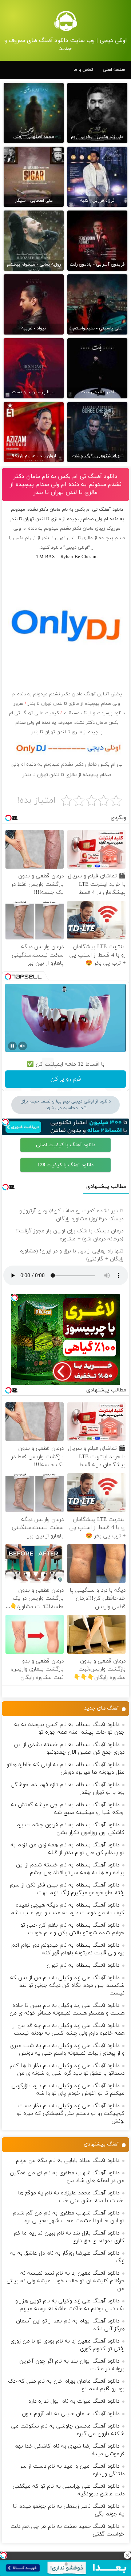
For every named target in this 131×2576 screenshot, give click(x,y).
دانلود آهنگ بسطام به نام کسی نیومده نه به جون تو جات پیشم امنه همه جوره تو (69, 1729)
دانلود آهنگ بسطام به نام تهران (83, 1965)
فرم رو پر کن (66, 1079)
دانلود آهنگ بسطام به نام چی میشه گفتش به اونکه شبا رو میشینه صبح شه (68, 1809)
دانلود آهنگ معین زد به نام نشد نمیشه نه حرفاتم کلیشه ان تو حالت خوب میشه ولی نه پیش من (65, 2281)
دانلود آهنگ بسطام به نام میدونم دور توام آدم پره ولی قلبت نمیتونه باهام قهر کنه (68, 1949)
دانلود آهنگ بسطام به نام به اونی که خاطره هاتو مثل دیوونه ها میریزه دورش (65, 1769)
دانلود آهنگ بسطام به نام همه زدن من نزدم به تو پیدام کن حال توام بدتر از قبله (68, 1849)
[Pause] (12, 1046)
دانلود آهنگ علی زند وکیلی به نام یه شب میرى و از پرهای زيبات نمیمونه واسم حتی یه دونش (67, 2050)
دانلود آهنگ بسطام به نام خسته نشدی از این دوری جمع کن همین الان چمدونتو (69, 1749)
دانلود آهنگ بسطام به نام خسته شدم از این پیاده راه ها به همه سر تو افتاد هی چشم (70, 1869)
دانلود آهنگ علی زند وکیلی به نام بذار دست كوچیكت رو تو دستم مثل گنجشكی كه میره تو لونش (71, 2114)
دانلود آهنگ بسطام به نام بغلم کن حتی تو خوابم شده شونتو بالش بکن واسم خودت (72, 1929)
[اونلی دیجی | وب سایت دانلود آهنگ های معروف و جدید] (65, 21)
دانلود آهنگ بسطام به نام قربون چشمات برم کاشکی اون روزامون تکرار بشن (70, 1829)
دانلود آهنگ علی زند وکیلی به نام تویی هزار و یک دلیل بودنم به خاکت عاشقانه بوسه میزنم (70, 2305)
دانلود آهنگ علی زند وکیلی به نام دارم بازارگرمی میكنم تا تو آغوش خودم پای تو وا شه (68, 2090)
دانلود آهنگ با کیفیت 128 (65, 1165)
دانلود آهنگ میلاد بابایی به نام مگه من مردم (68, 2161)
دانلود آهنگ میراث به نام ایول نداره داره (74, 2401)
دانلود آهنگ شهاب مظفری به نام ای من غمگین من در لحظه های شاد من (67, 2177)
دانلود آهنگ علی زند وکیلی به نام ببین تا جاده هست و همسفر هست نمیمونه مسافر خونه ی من (67, 2009)
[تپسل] (4, 2555)
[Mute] (23, 1046)
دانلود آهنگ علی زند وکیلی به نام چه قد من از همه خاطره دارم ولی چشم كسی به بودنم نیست (69, 2029)
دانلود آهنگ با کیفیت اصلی (66, 1145)
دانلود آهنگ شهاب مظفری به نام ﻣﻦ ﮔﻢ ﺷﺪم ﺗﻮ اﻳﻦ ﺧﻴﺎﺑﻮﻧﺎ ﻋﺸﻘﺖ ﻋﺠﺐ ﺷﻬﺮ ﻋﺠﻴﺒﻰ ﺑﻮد (69, 2217)
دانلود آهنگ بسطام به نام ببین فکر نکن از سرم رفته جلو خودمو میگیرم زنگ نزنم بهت (67, 1889)
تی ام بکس (24, 538)
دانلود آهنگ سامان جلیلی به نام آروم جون (71, 2414)
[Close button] (127, 2555)
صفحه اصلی (114, 70)
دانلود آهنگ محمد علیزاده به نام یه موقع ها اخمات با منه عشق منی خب (71, 2197)
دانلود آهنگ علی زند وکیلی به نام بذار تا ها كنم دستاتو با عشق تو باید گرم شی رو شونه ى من (67, 2070)
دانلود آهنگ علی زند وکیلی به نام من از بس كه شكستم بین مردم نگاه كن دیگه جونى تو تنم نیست (67, 1986)
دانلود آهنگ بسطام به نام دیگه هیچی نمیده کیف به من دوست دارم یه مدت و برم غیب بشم (68, 1909)
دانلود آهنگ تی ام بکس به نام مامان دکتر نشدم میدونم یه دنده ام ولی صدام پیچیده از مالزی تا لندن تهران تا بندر (66, 484)
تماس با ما (83, 70)
